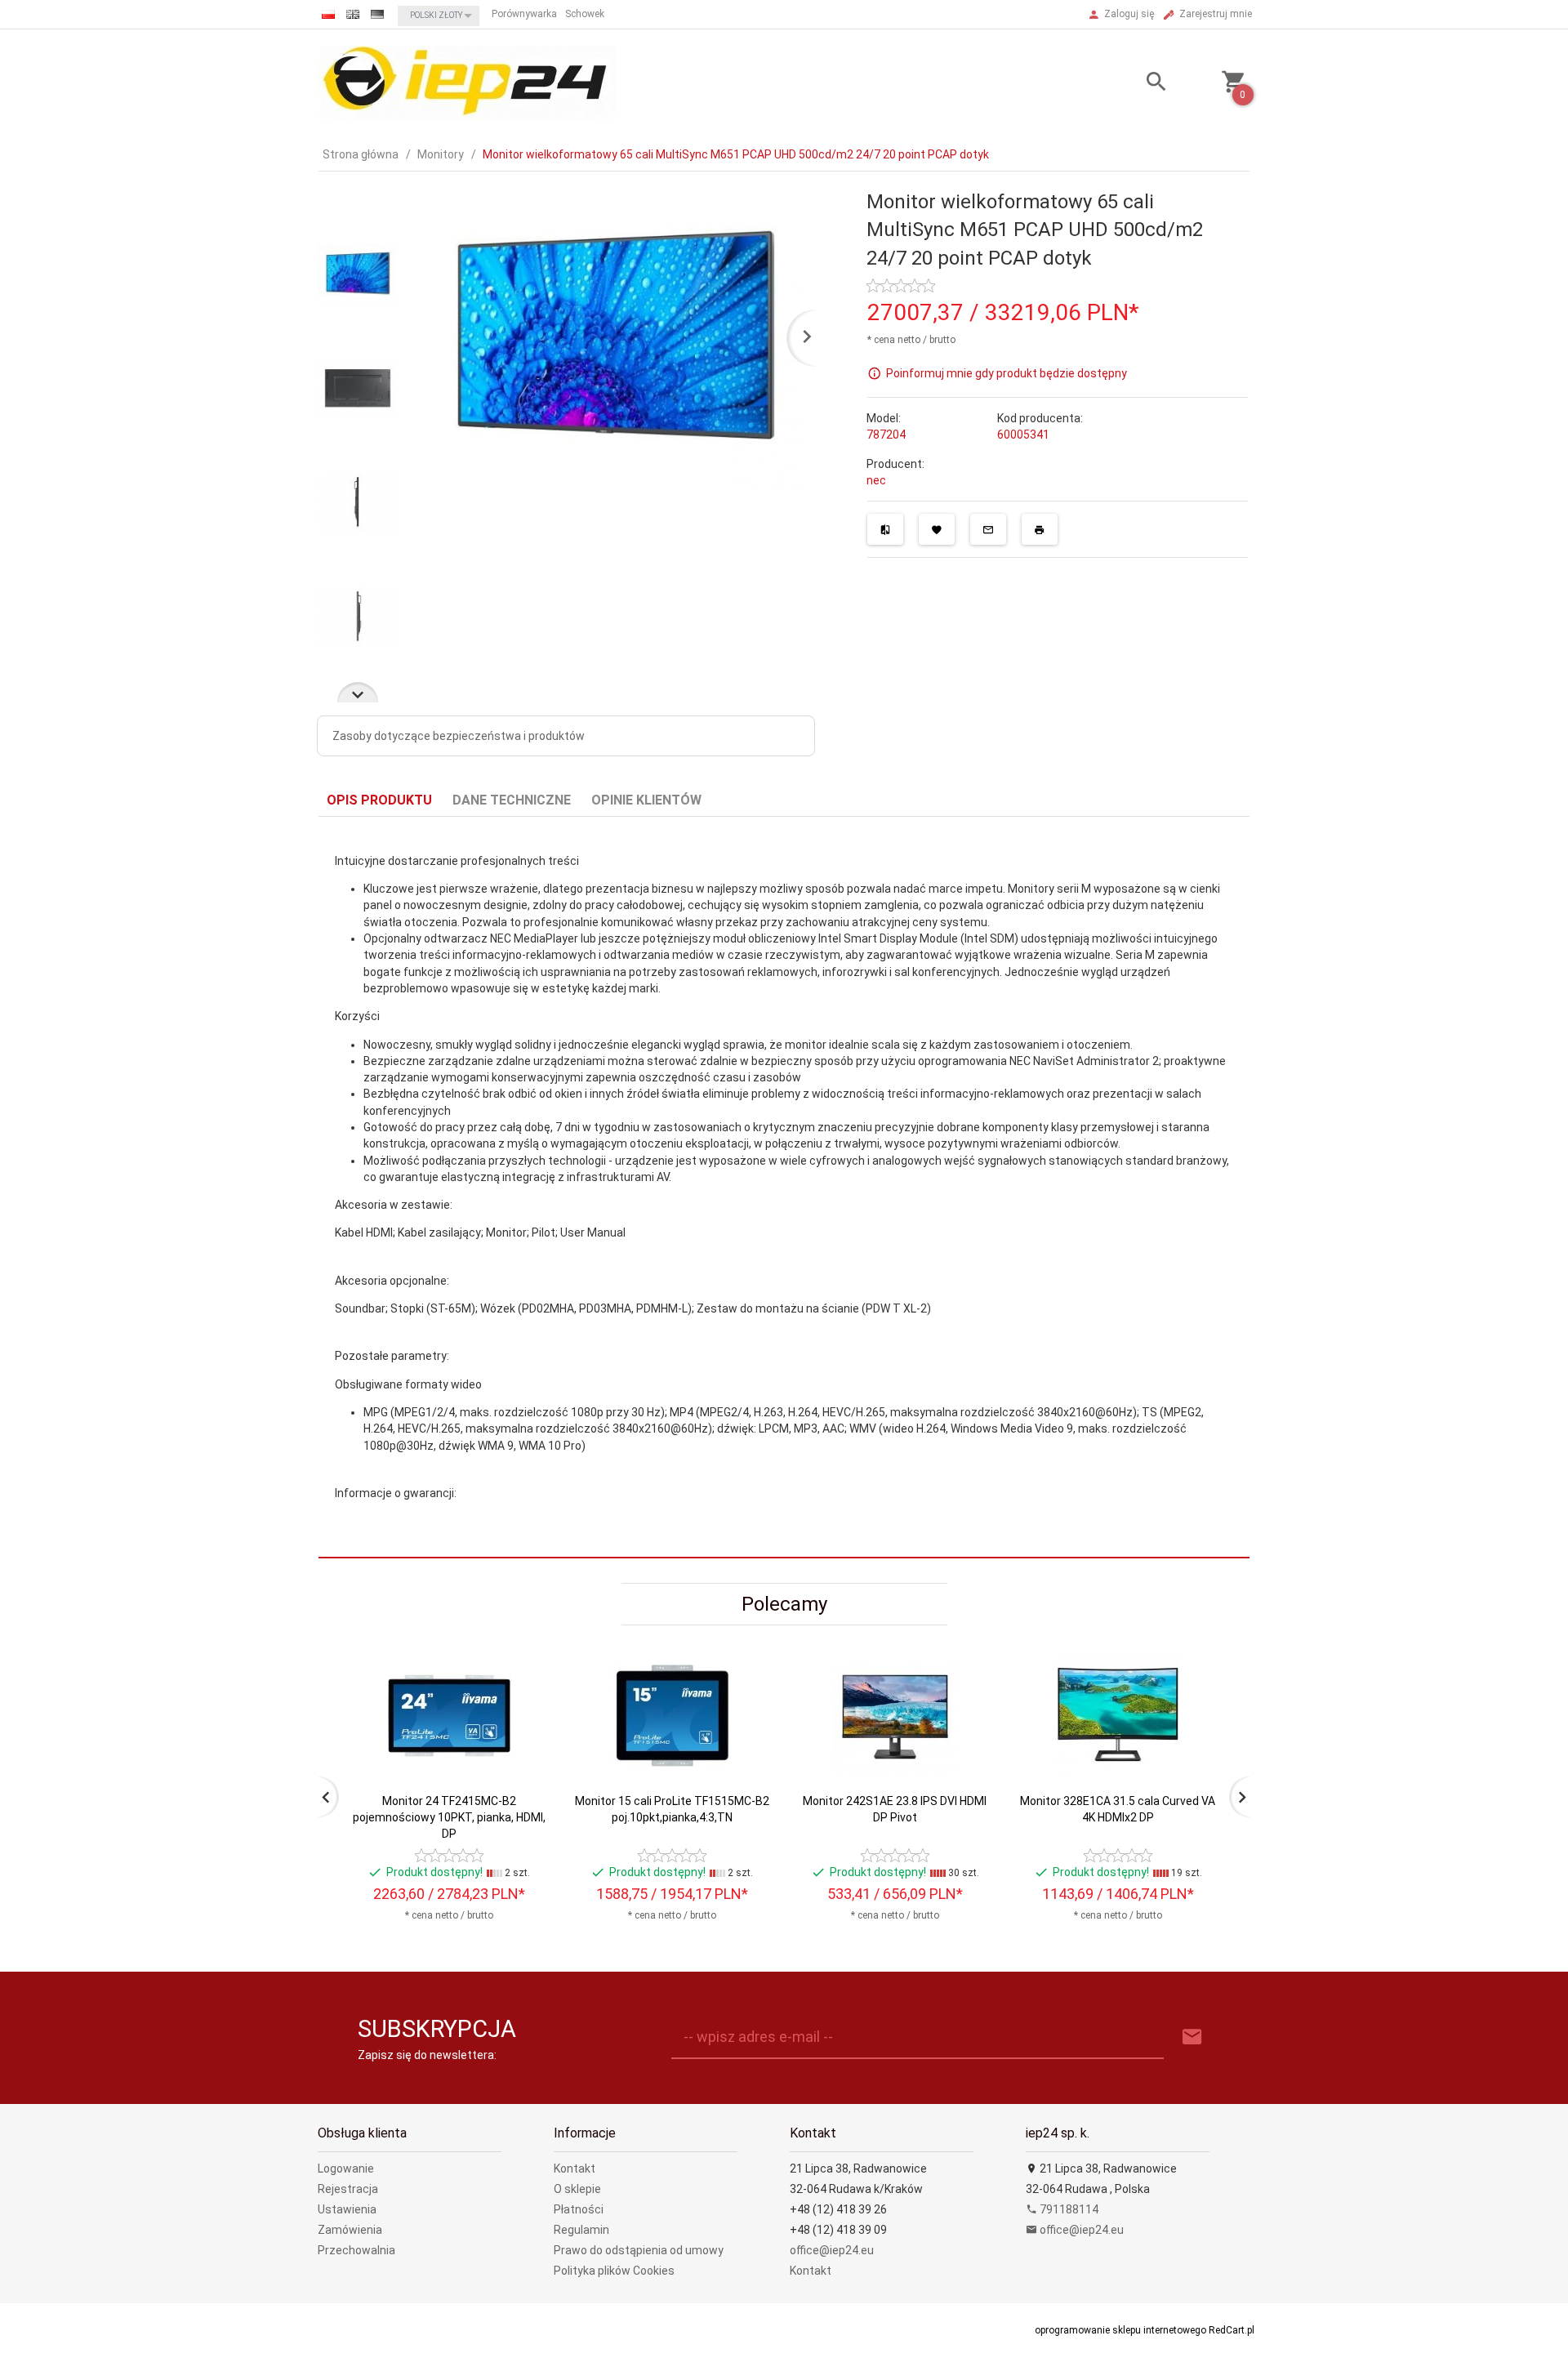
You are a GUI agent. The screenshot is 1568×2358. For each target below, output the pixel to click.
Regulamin (581, 2230)
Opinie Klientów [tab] (646, 800)
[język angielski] (353, 14)
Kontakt (575, 2169)
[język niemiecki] (377, 14)
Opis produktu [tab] (379, 800)
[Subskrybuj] (1192, 2037)
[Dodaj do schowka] (937, 529)
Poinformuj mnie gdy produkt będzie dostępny (1007, 373)
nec (876, 480)
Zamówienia (350, 2230)
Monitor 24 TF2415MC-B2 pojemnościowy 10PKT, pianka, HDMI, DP (449, 1817)
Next (358, 692)
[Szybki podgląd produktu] (521, 1661)
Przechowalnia (356, 2250)
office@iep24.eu (832, 2250)
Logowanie (346, 2169)
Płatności (579, 2209)
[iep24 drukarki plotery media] (467, 82)
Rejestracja (348, 2189)
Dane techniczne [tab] (512, 800)
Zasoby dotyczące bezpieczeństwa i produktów (459, 736)
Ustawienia (347, 2209)
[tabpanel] (784, 1187)
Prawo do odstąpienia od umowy (639, 2250)
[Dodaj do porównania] (885, 529)
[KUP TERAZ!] (521, 1783)
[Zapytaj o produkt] (988, 529)
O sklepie (577, 2189)
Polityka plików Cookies (614, 2271)
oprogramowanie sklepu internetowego (1120, 2330)
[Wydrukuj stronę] (1040, 529)
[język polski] (328, 14)
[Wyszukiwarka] (1136, 84)
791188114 (1068, 2209)
